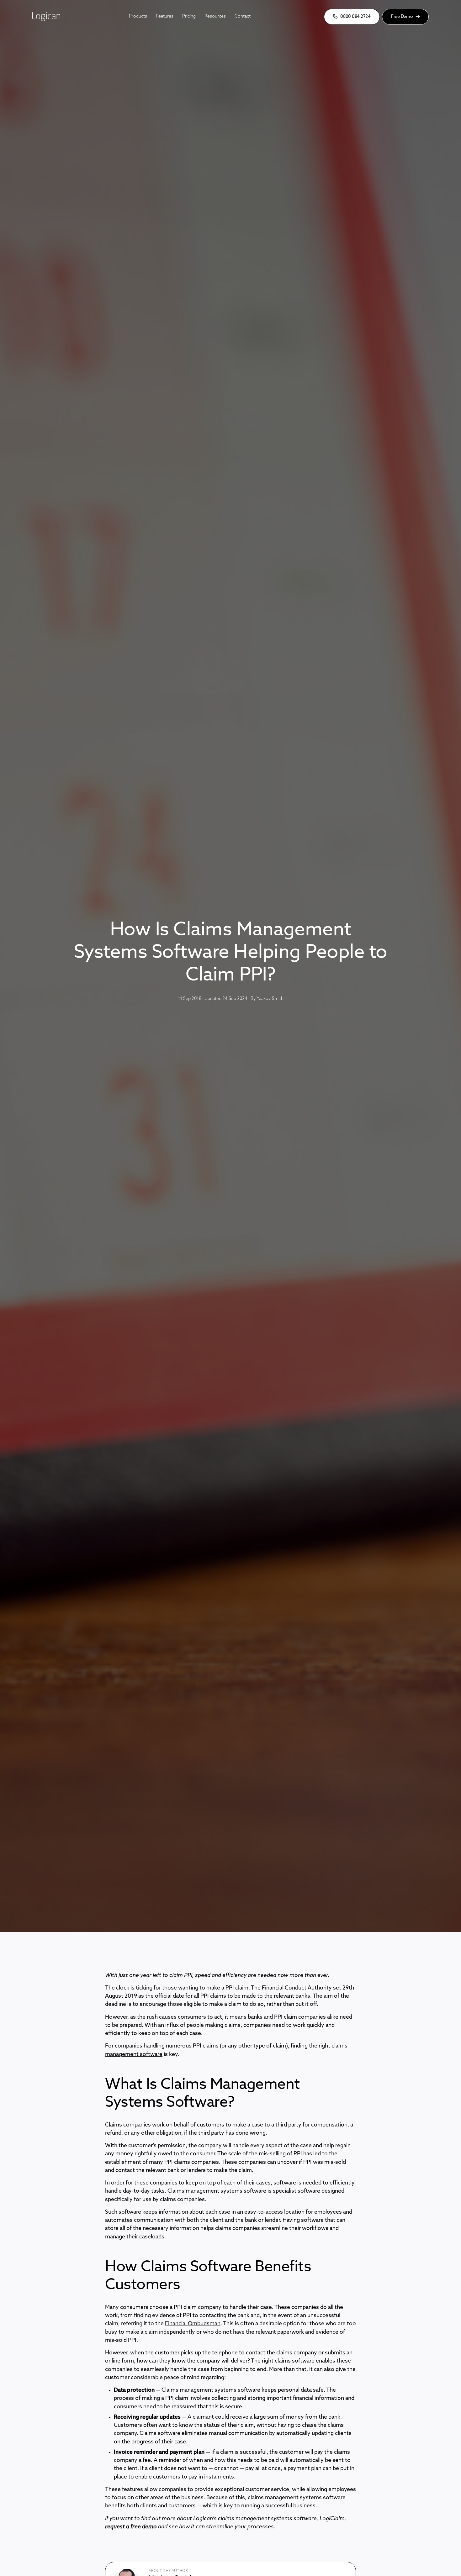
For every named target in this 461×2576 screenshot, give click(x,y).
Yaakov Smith (270, 999)
